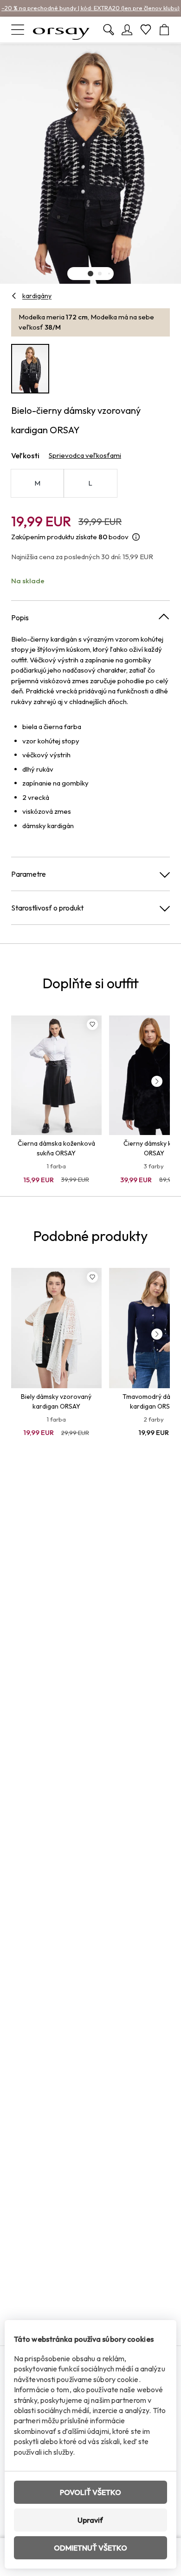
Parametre (29, 874)
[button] (90, 274)
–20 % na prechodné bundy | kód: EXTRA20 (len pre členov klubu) (90, 8)
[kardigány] (14, 296)
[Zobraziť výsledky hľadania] (109, 30)
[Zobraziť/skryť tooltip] (136, 537)
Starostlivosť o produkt (47, 908)
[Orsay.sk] (61, 30)
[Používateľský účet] (127, 30)
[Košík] (164, 30)
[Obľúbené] (146, 30)
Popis (20, 617)
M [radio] (37, 483)
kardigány (37, 296)
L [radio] (90, 483)
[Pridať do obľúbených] (92, 1024)
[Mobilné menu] (18, 30)
